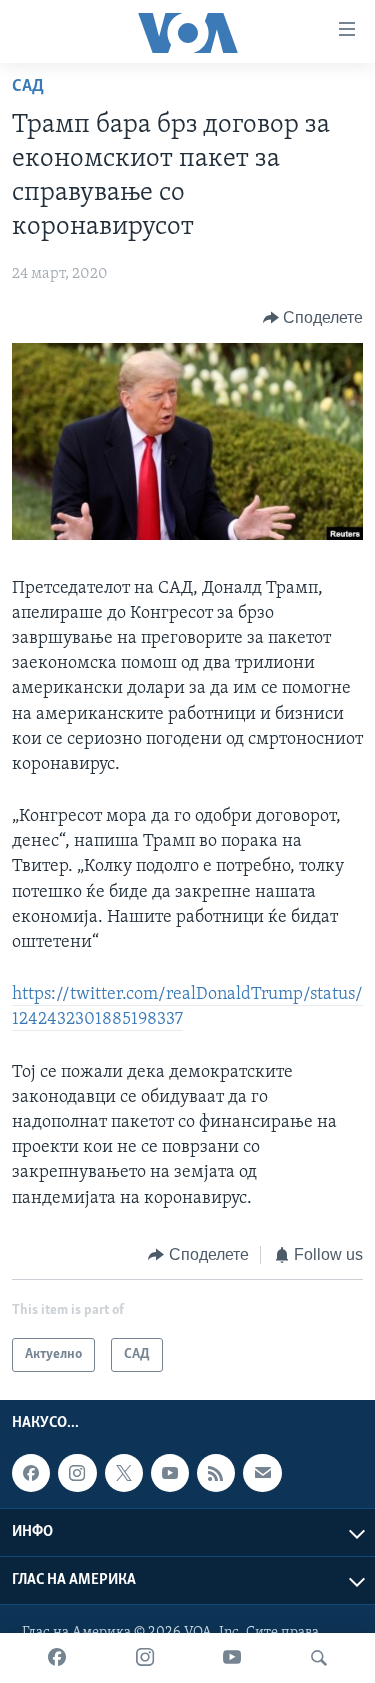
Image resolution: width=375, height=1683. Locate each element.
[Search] (319, 1658)
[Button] (313, 318)
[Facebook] (57, 1658)
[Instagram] (145, 1658)
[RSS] (216, 1473)
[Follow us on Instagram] (77, 1473)
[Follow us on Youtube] (170, 1473)
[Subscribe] (262, 1473)
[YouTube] (232, 1658)
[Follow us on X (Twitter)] (124, 1473)
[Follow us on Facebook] (31, 1473)
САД (28, 87)
